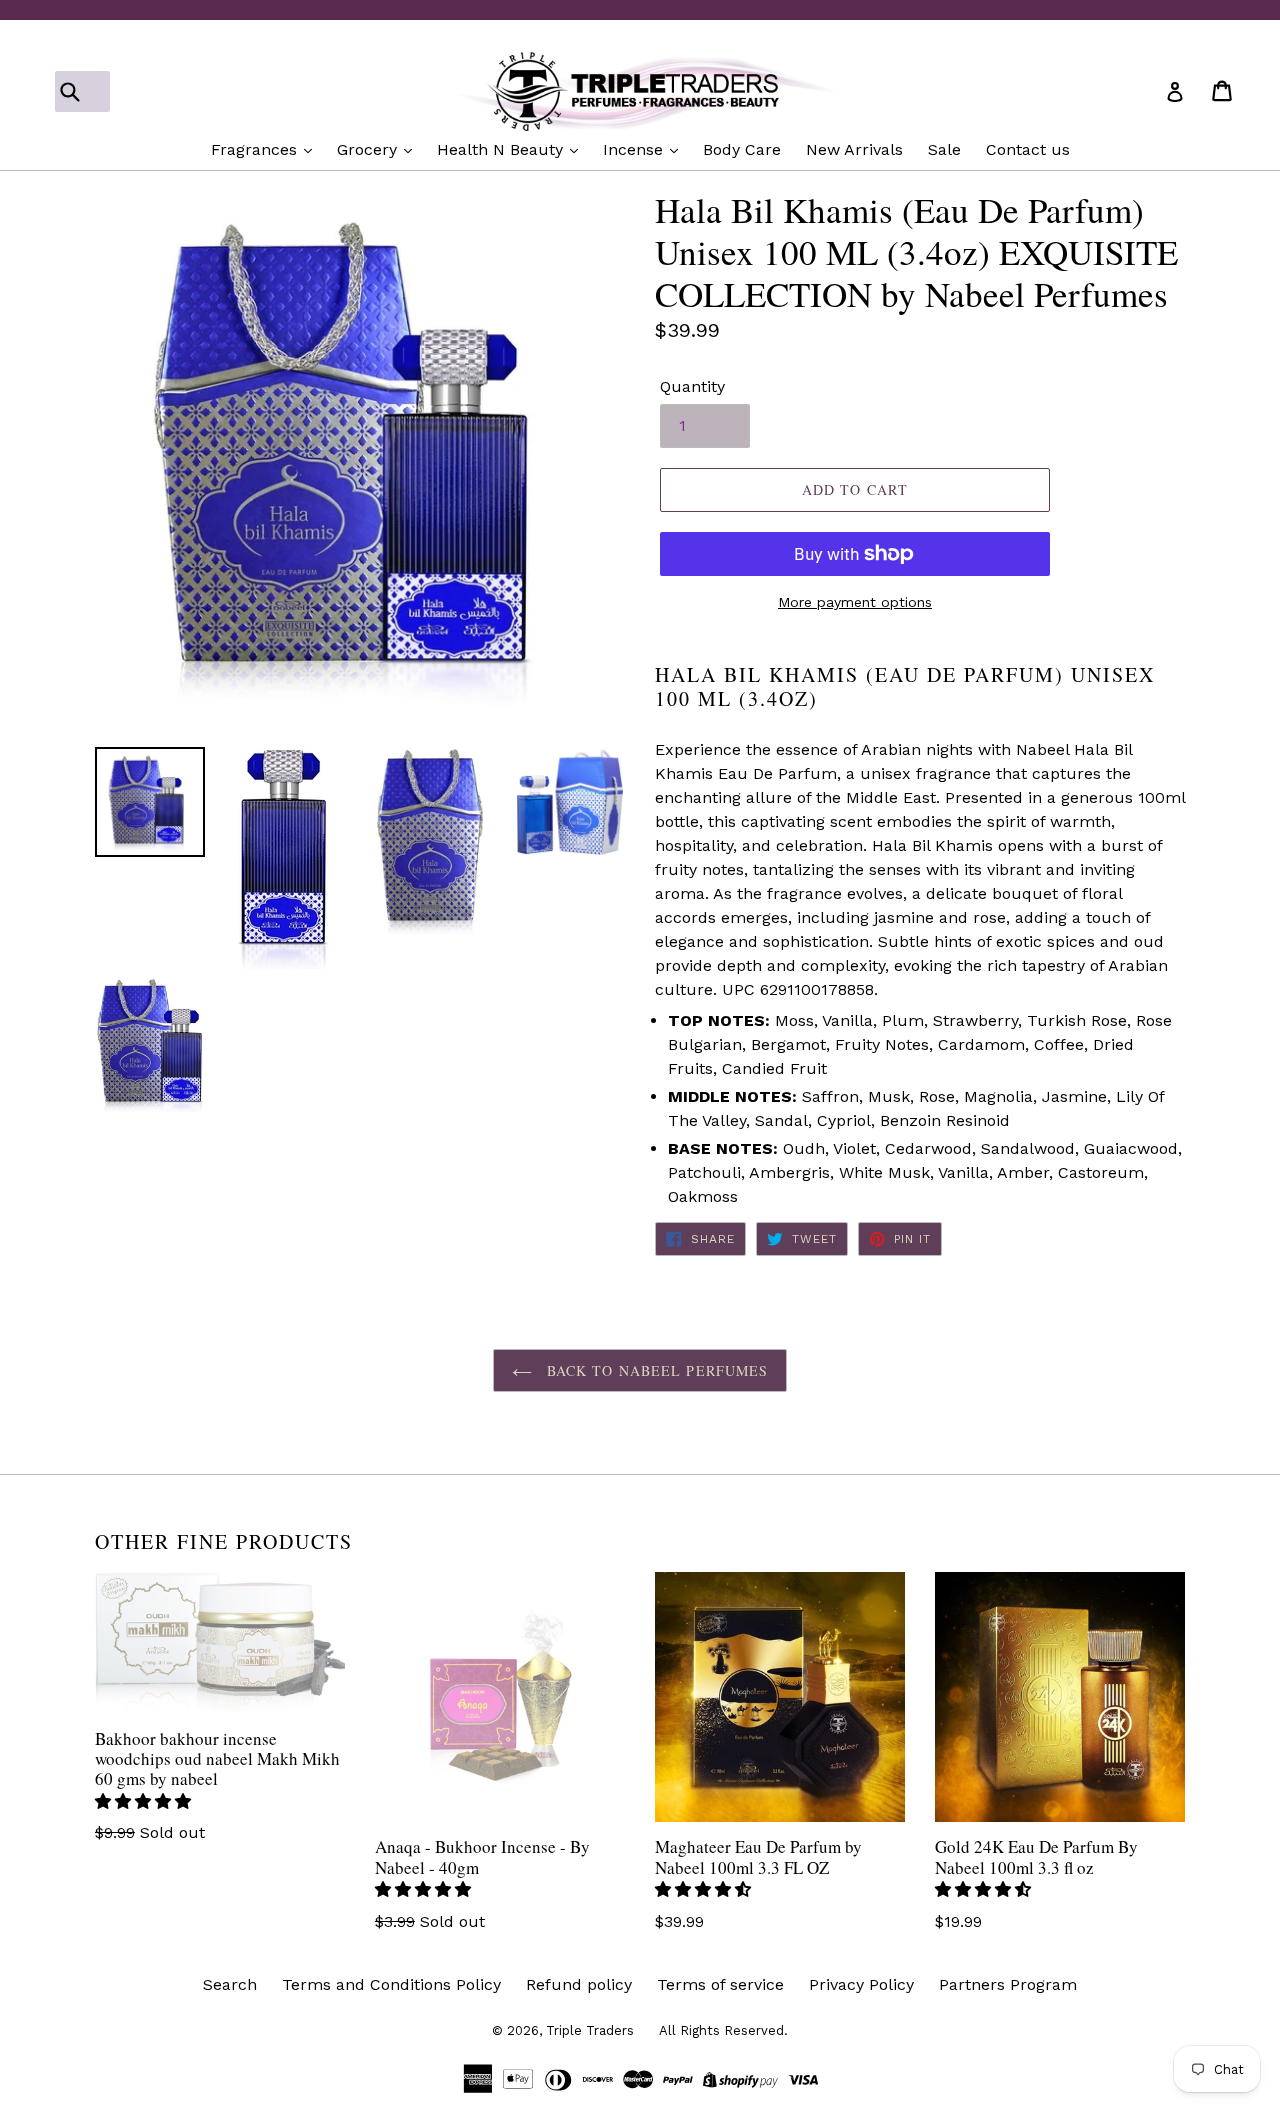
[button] (145, 1801)
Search (230, 1984)
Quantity (692, 386)
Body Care (742, 149)
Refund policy (579, 1984)
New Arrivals (854, 149)
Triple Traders (590, 2030)
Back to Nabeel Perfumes (655, 1370)
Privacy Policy (861, 1984)
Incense (635, 149)
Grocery (369, 149)
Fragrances (256, 149)
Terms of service (720, 1984)
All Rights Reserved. (723, 2030)
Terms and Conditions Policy (391, 1984)
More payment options (855, 602)
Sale (944, 149)
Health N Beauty (502, 149)
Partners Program (1008, 1984)
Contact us (1028, 149)
